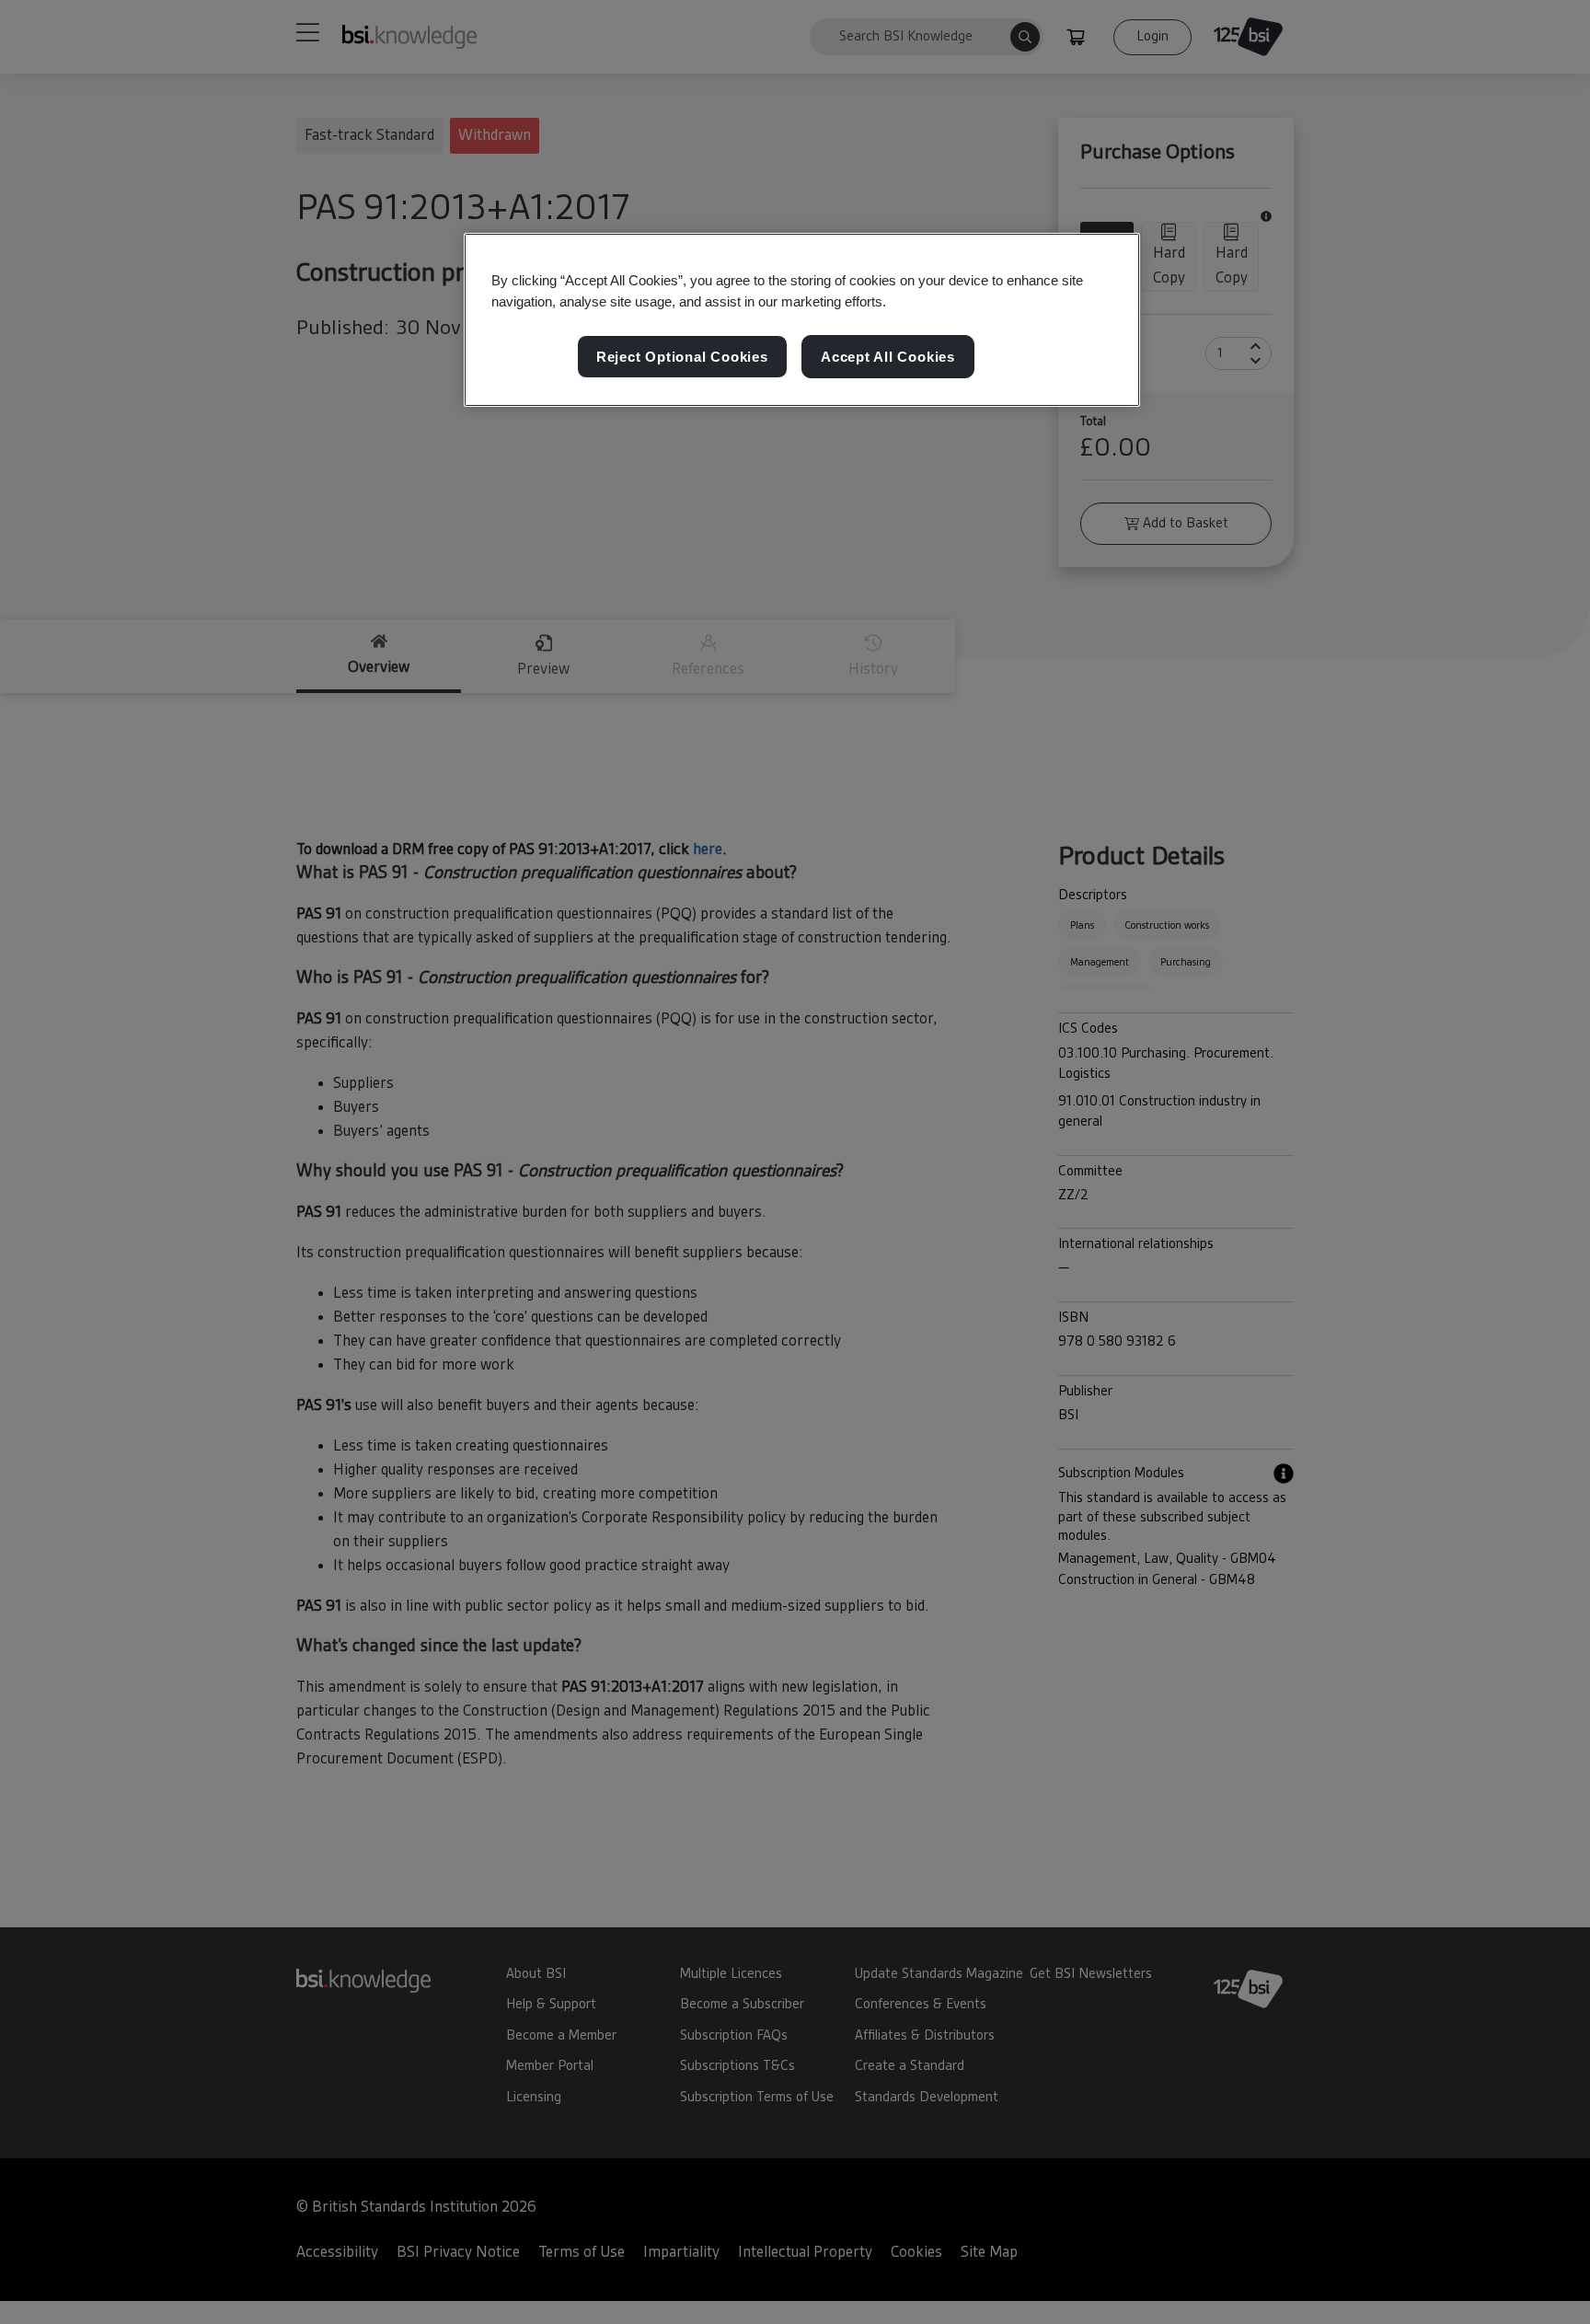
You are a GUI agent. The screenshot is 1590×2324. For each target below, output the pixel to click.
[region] (802, 320)
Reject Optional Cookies (682, 357)
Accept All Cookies (888, 357)
